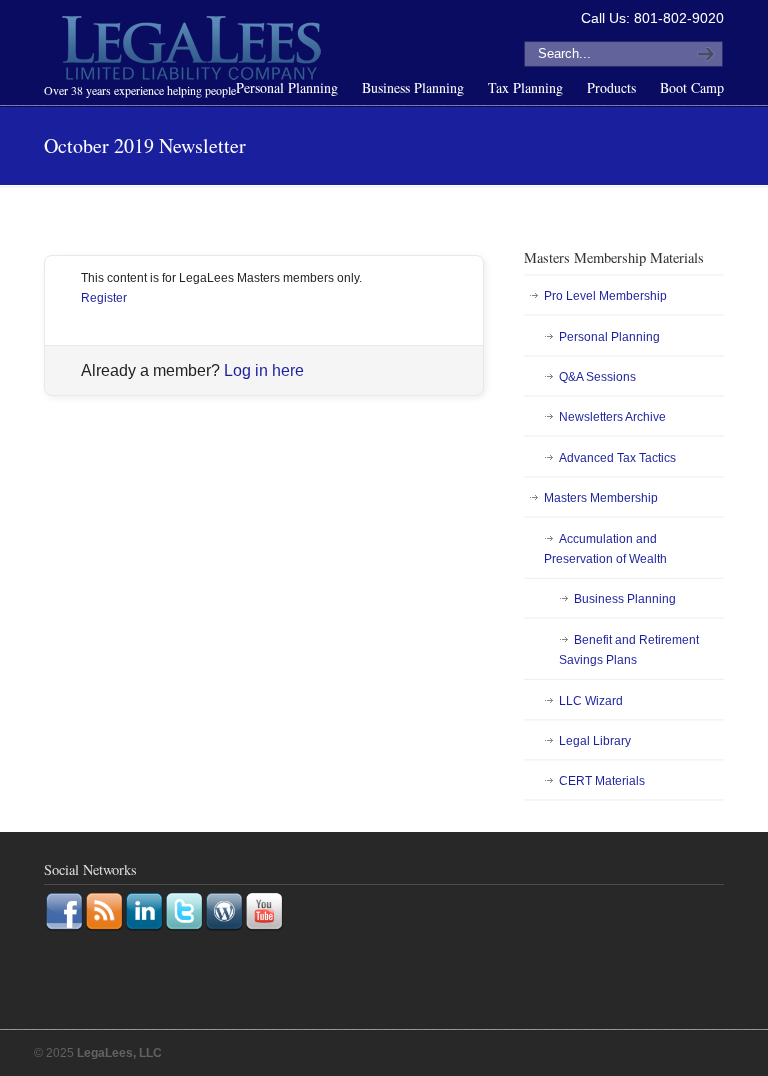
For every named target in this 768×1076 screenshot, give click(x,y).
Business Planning (625, 599)
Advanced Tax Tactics (617, 458)
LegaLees (194, 51)
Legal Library (595, 741)
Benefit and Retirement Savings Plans (629, 650)
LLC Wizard (591, 701)
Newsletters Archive (612, 417)
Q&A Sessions (597, 377)
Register (104, 298)
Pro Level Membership (605, 296)
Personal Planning (609, 337)
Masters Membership (601, 498)
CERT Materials (602, 781)
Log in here (264, 370)
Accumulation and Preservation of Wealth (605, 549)
